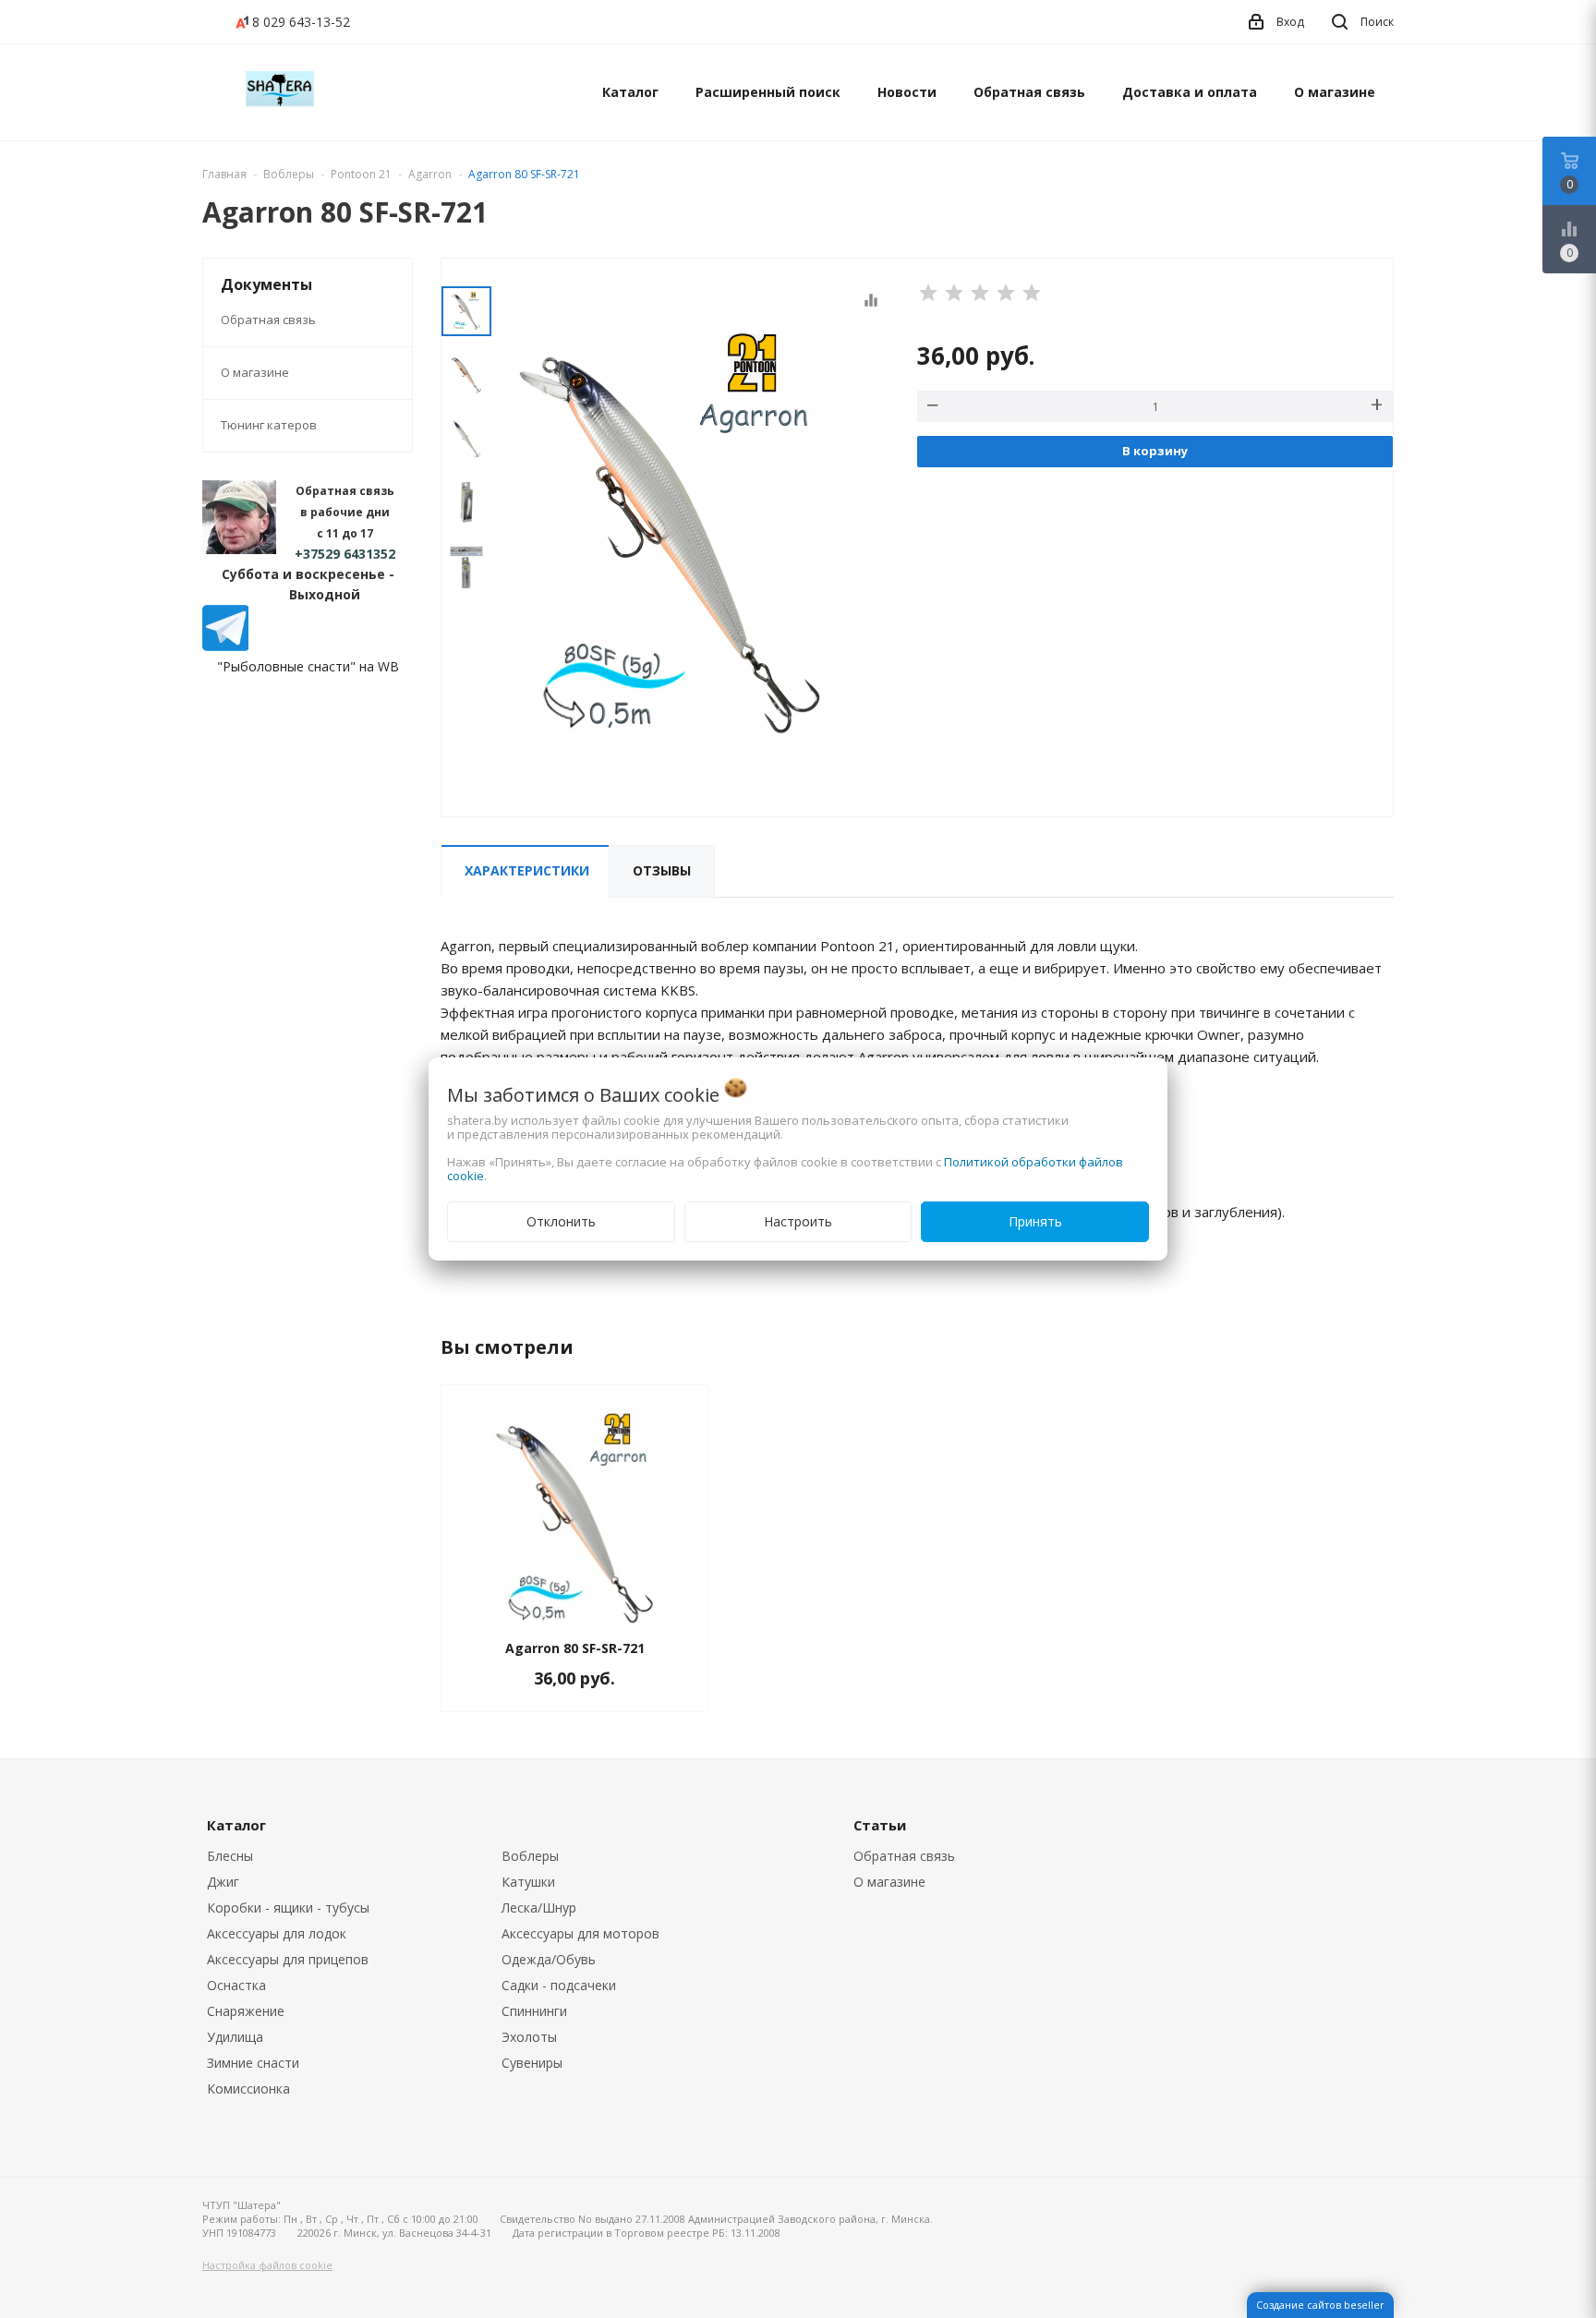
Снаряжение (246, 2011)
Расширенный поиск (768, 92)
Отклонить (561, 1221)
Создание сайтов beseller (1320, 2305)
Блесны (230, 1856)
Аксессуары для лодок (277, 1933)
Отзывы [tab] (662, 870)
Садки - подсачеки (559, 1985)
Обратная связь (1029, 92)
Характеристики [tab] (527, 870)
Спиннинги (534, 2011)
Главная (224, 174)
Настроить (798, 1221)
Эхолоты (529, 2037)
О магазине (1335, 92)
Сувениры (532, 2063)
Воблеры (530, 1856)
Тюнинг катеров (269, 425)
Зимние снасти (253, 2063)
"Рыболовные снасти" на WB (308, 666)
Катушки (528, 1882)
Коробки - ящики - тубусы (288, 1908)
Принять (1035, 1221)
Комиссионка (248, 2089)
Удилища (235, 2037)
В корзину (1155, 451)
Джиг (223, 1882)
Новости (907, 92)
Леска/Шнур (539, 1908)
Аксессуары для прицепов (288, 1959)
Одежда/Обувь (549, 1959)
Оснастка (236, 1985)
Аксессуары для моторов (580, 1933)
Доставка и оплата (1190, 92)
